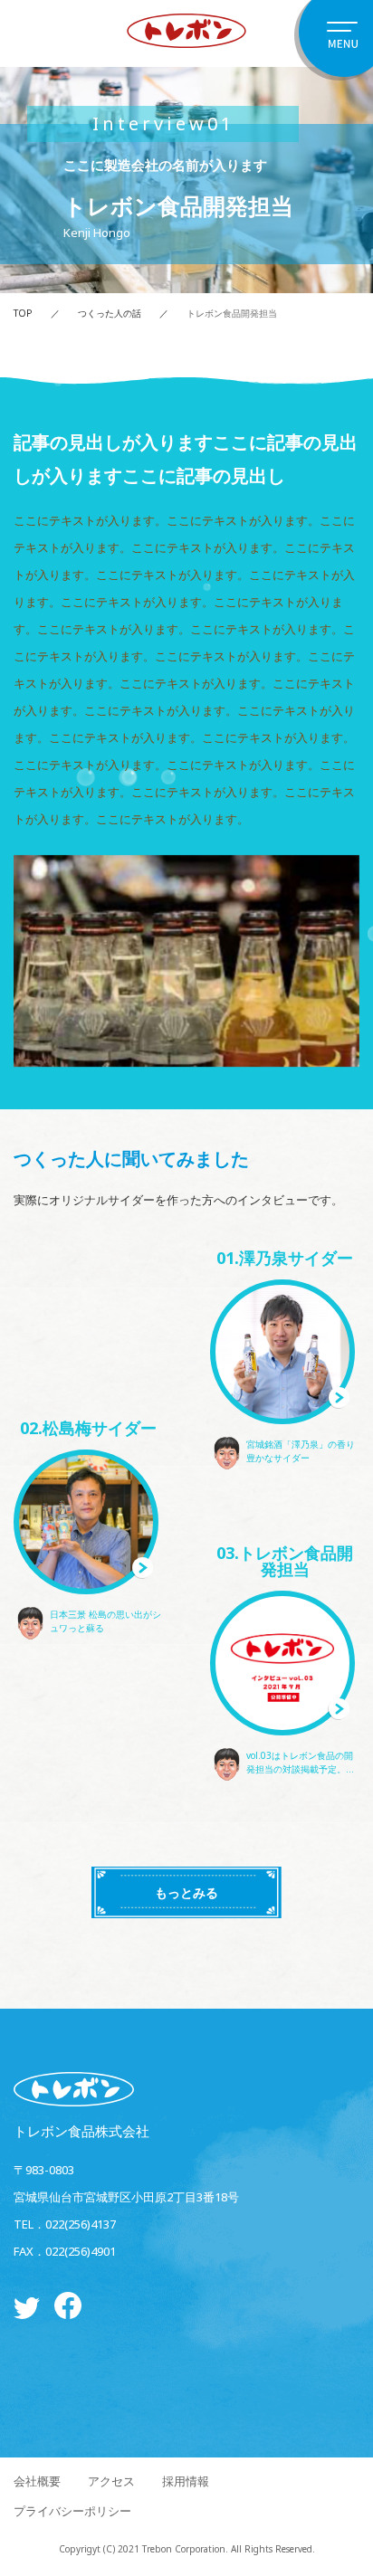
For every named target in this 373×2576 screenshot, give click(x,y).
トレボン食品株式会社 (81, 2130)
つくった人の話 (110, 313)
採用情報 (186, 2481)
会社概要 (37, 2481)
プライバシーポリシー (72, 2511)
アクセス (111, 2481)
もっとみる (186, 1892)
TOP (23, 313)
